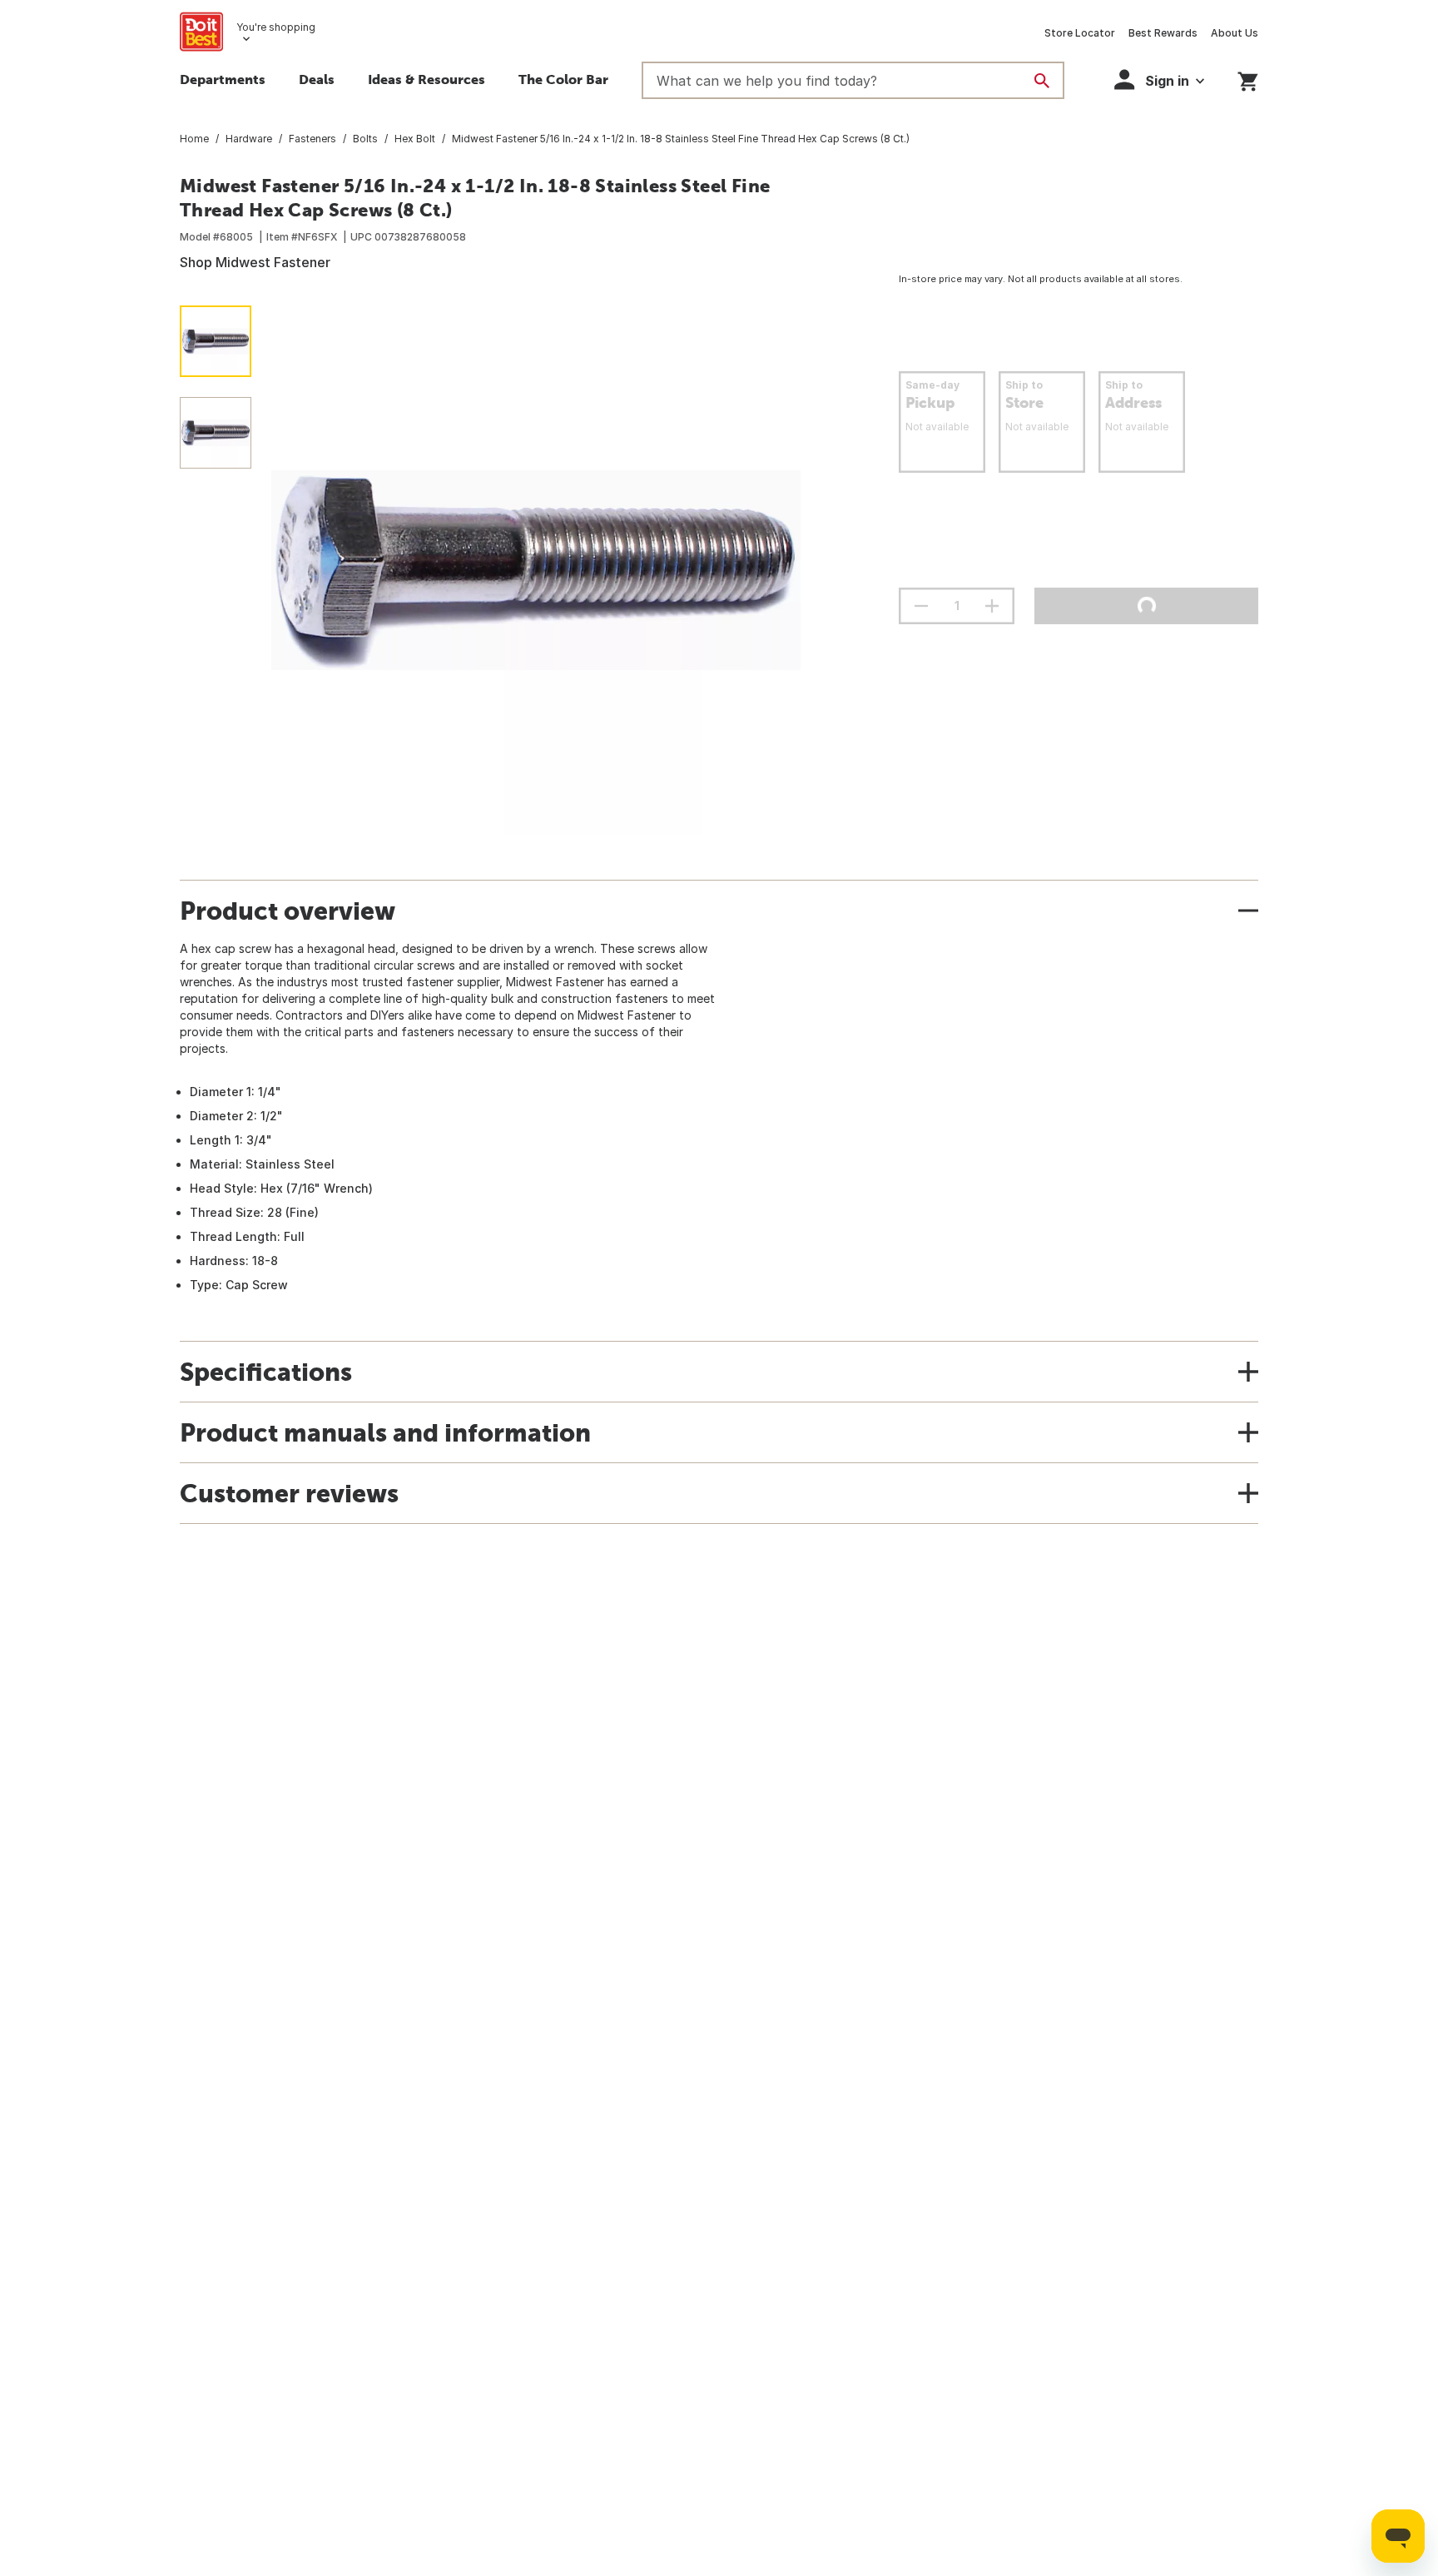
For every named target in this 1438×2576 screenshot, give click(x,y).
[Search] (1042, 81)
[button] (1159, 79)
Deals (317, 79)
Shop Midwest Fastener (255, 262)
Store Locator (1080, 33)
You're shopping (276, 27)
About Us (1235, 33)
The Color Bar (563, 79)
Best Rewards (1163, 33)
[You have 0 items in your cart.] (1248, 79)
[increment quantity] (992, 606)
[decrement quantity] (921, 606)
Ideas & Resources (426, 79)
